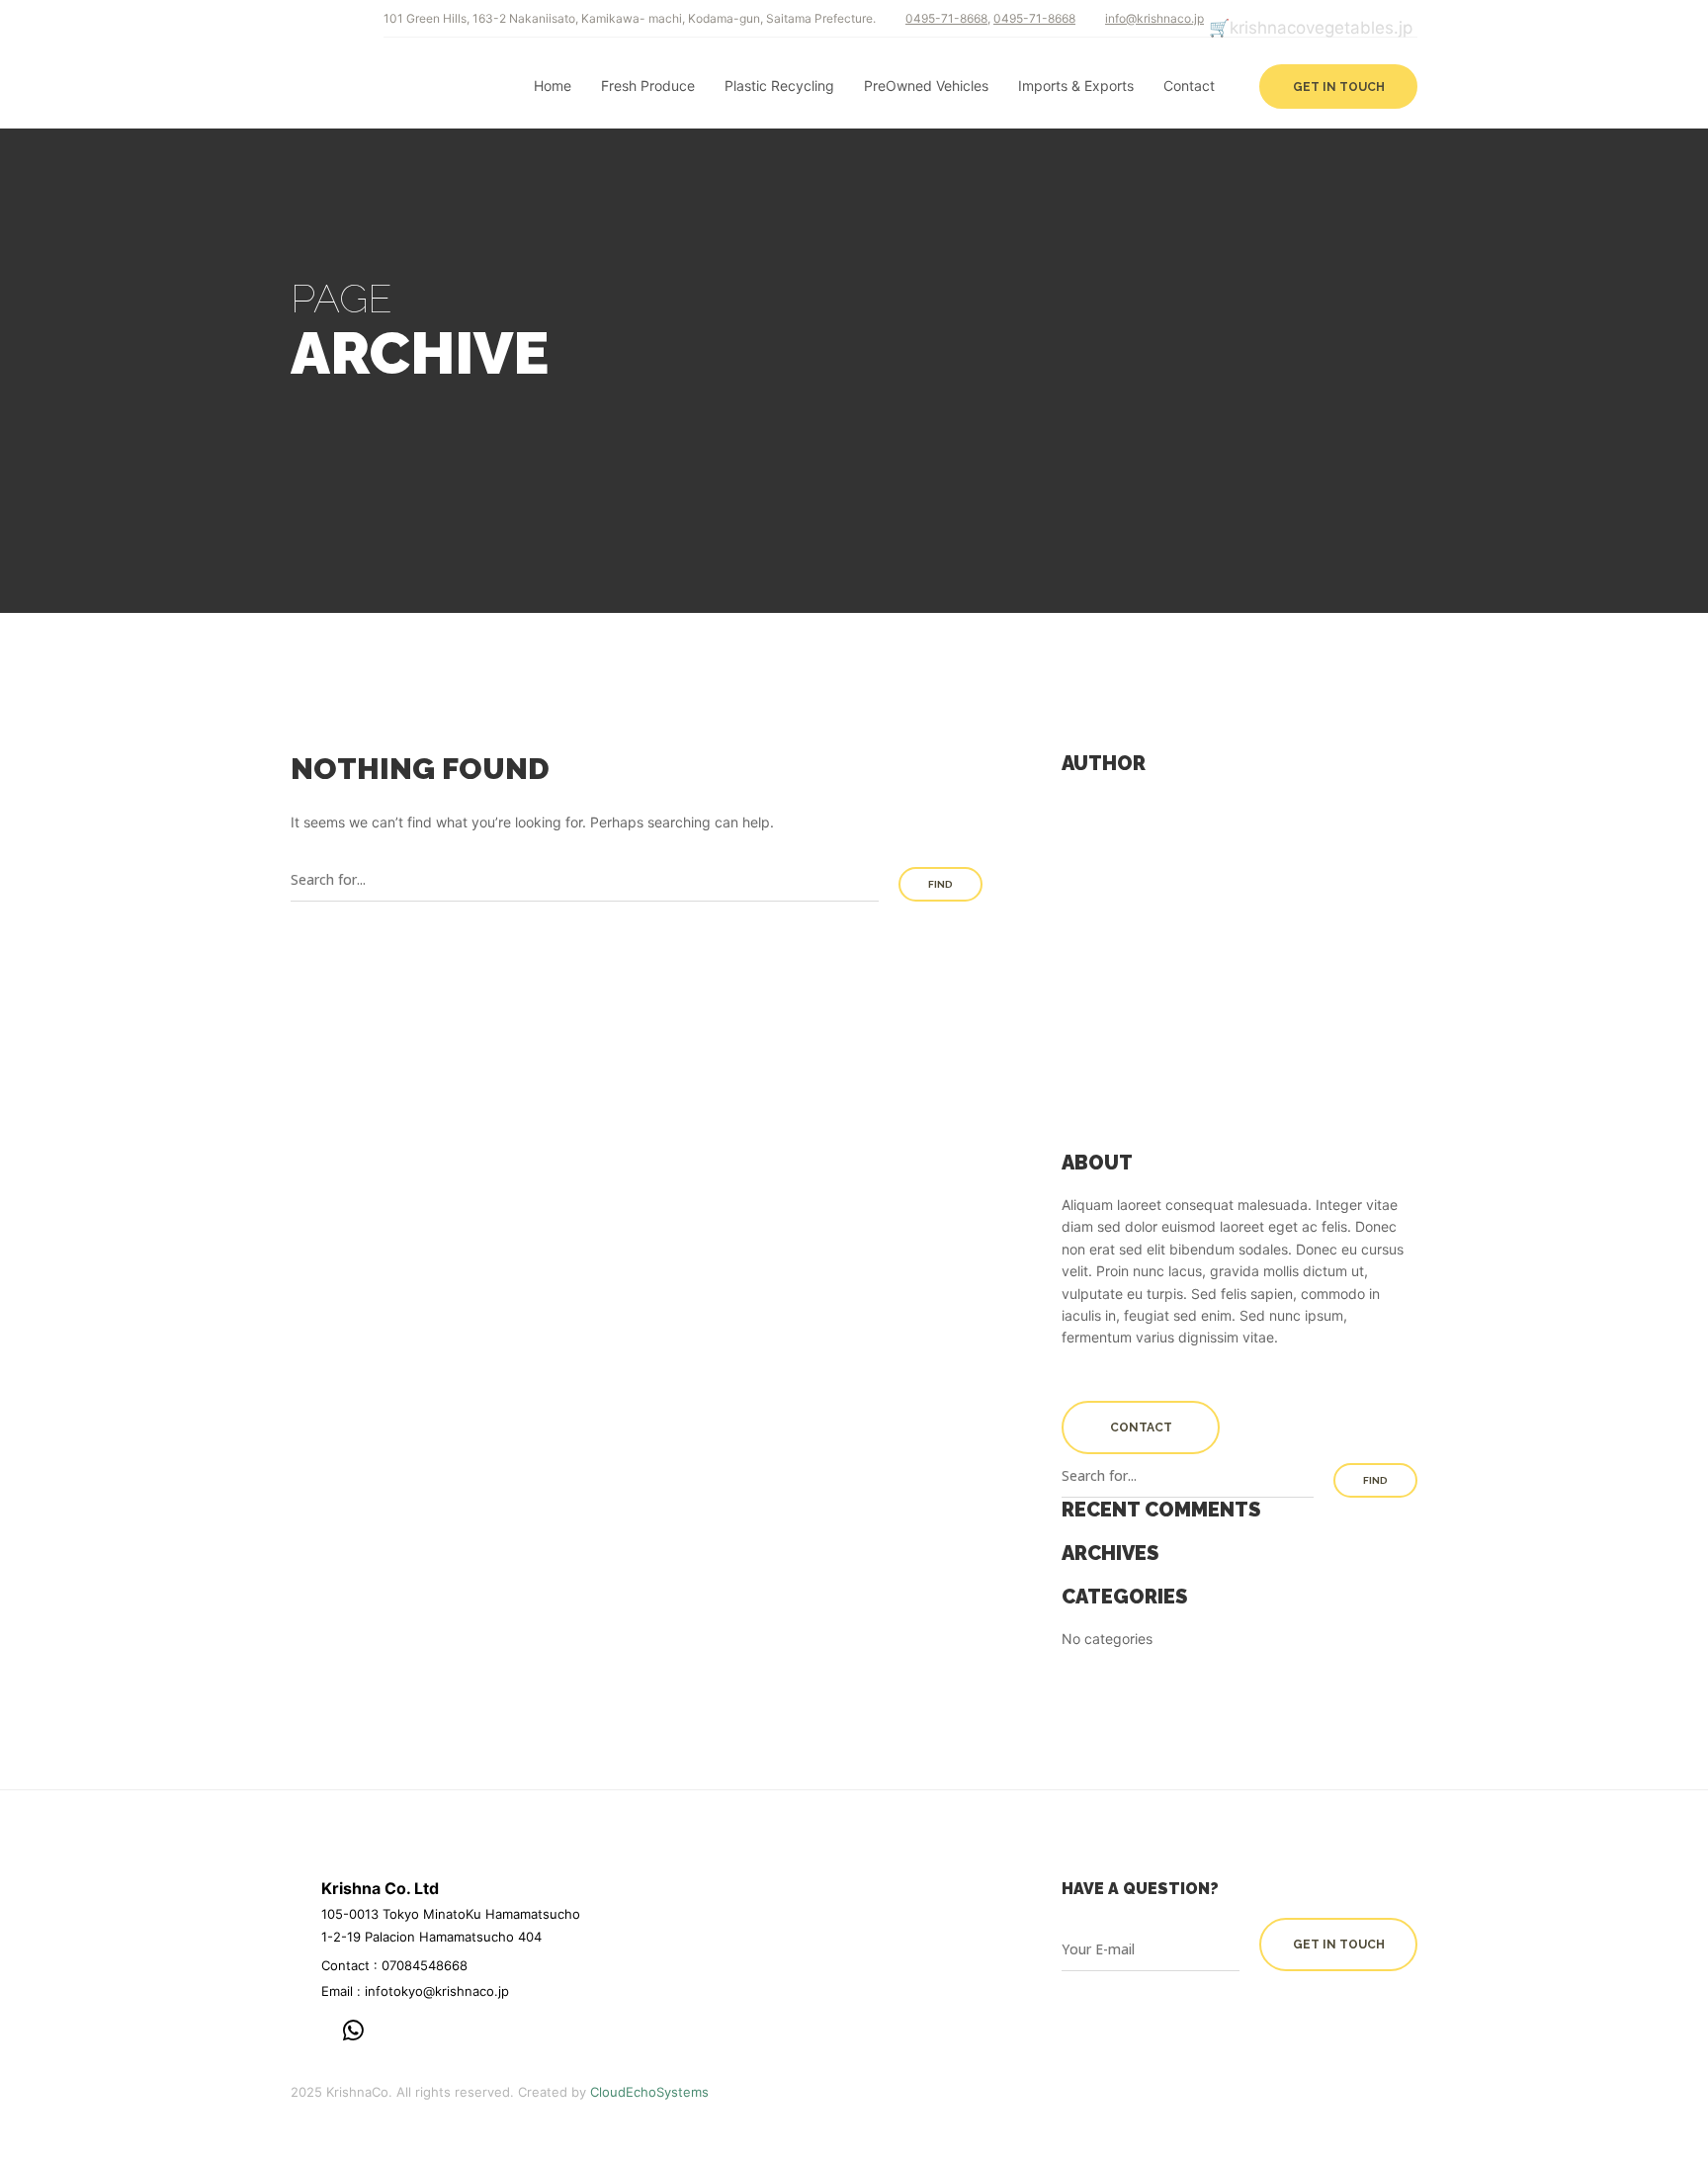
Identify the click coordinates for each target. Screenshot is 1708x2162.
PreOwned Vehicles (926, 86)
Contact (1189, 86)
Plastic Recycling (779, 86)
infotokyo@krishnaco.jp (437, 1991)
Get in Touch (1339, 87)
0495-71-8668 (946, 18)
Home (553, 86)
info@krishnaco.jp (1154, 18)
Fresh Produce (648, 86)
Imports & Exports (1076, 86)
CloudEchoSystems (649, 2092)
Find (940, 884)
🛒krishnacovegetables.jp (1311, 28)
